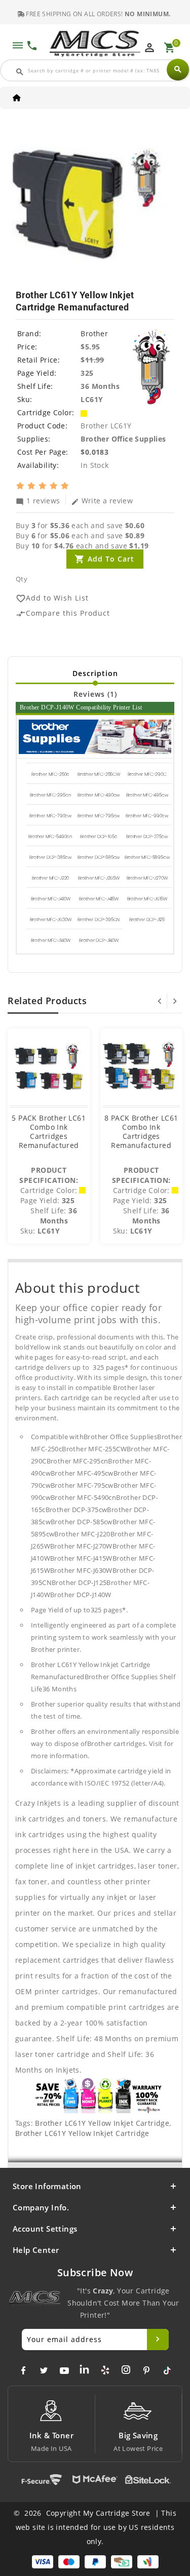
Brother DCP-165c (99, 837)
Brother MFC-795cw (99, 816)
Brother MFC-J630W (51, 920)
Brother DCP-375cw (147, 837)
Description (95, 673)
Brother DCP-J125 (147, 920)
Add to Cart (111, 559)
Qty (22, 579)
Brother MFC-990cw (147, 816)
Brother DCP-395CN (99, 920)
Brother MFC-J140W (51, 940)
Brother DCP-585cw (99, 857)
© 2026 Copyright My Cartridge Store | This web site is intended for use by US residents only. (95, 2527)
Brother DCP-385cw (50, 857)
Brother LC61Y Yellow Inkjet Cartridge (102, 2123)
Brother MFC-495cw (147, 795)
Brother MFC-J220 (50, 878)
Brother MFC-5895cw (147, 857)
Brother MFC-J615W (147, 899)
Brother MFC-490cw (99, 795)
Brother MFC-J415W (99, 899)
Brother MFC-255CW (99, 774)
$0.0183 (94, 452)
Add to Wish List (52, 598)
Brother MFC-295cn (51, 795)
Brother (94, 333)
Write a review (102, 500)
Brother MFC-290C (147, 774)
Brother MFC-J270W (147, 878)
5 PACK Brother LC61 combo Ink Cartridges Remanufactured (49, 1132)
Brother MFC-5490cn (50, 837)
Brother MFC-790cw (50, 816)
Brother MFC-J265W (99, 878)
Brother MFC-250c (50, 774)
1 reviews (38, 500)
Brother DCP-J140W (99, 940)
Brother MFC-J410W (51, 899)
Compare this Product (63, 613)
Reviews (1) (95, 694)
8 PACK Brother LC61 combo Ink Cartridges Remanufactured (141, 1132)
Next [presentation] (175, 1001)
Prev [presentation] (160, 1001)
